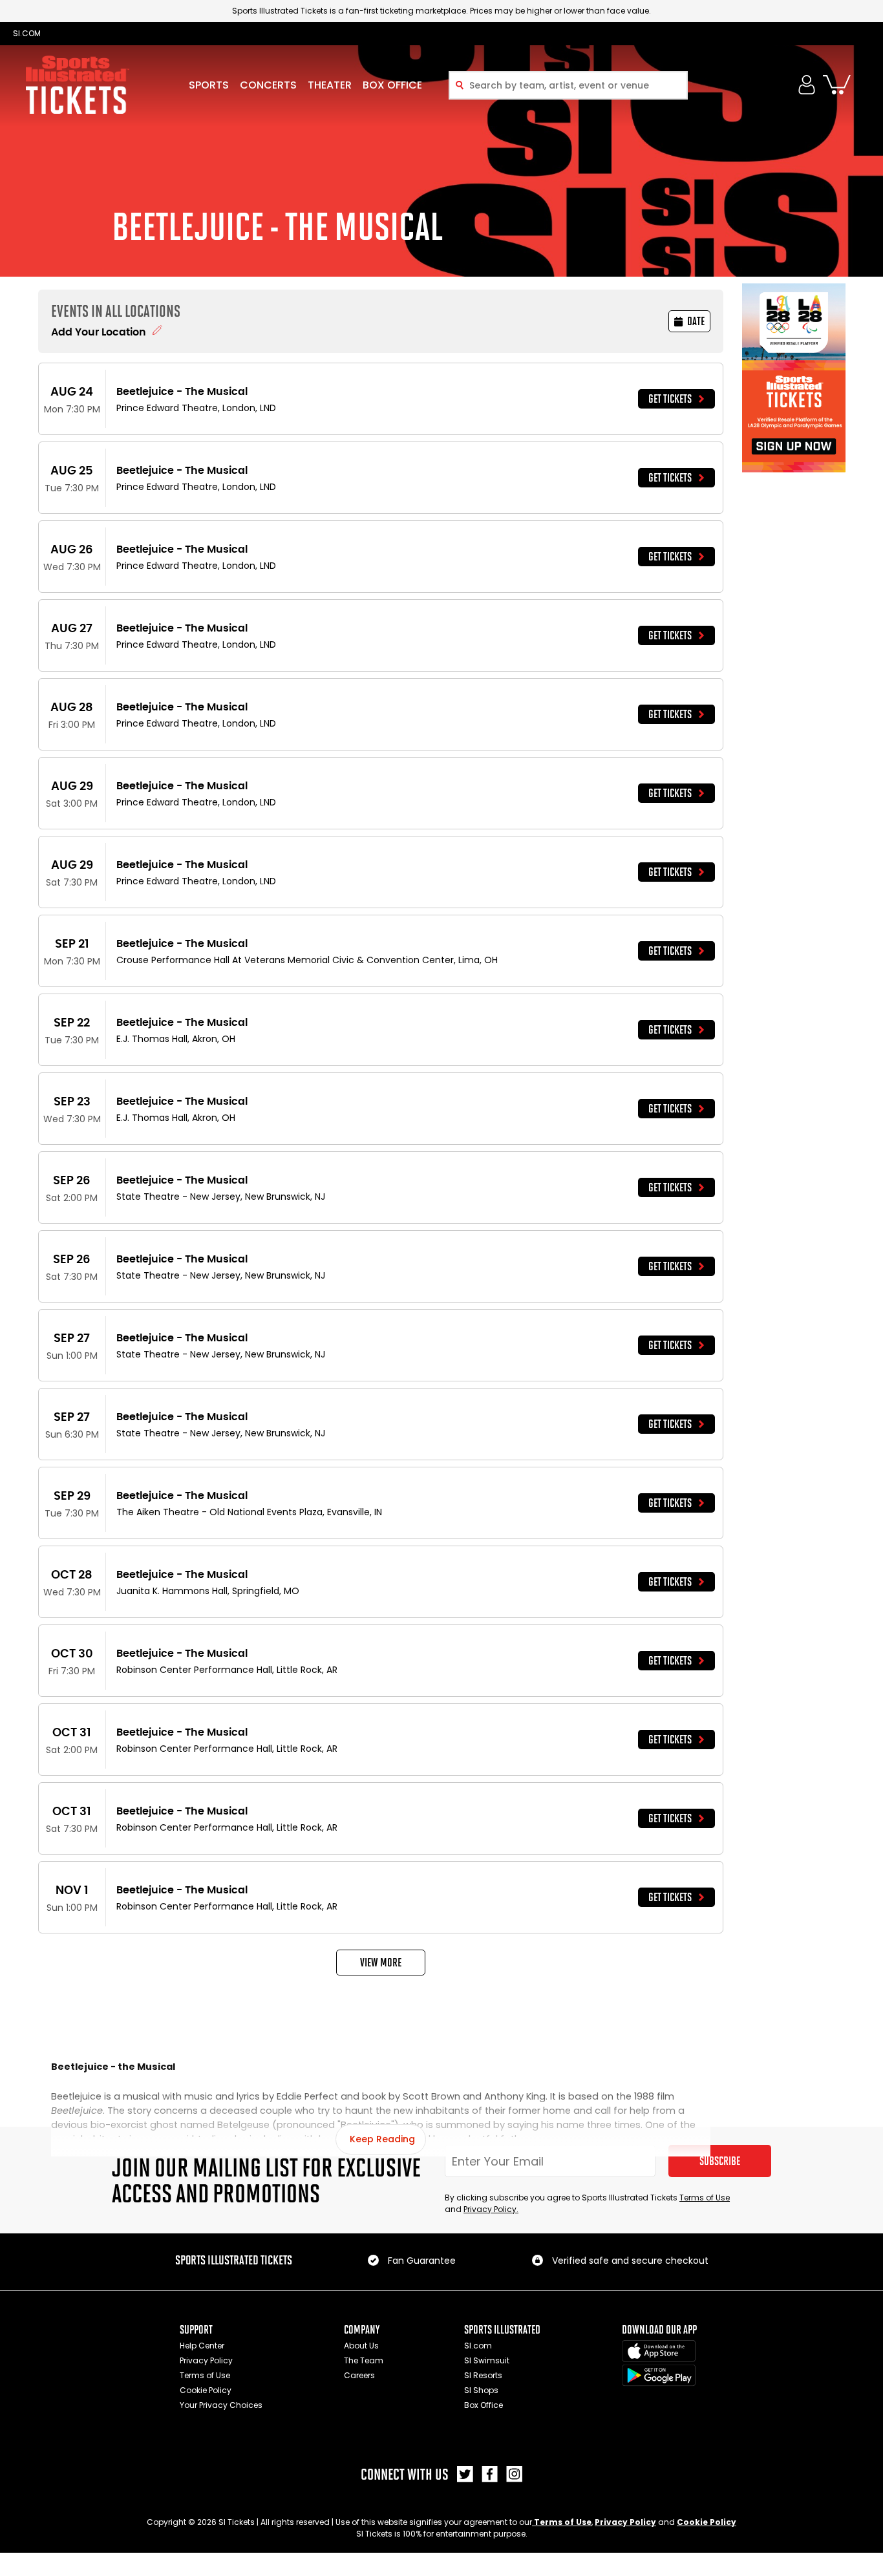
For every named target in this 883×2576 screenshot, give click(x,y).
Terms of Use (705, 2198)
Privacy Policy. (491, 2209)
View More (381, 1963)
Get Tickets (670, 399)
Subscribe (720, 2161)
